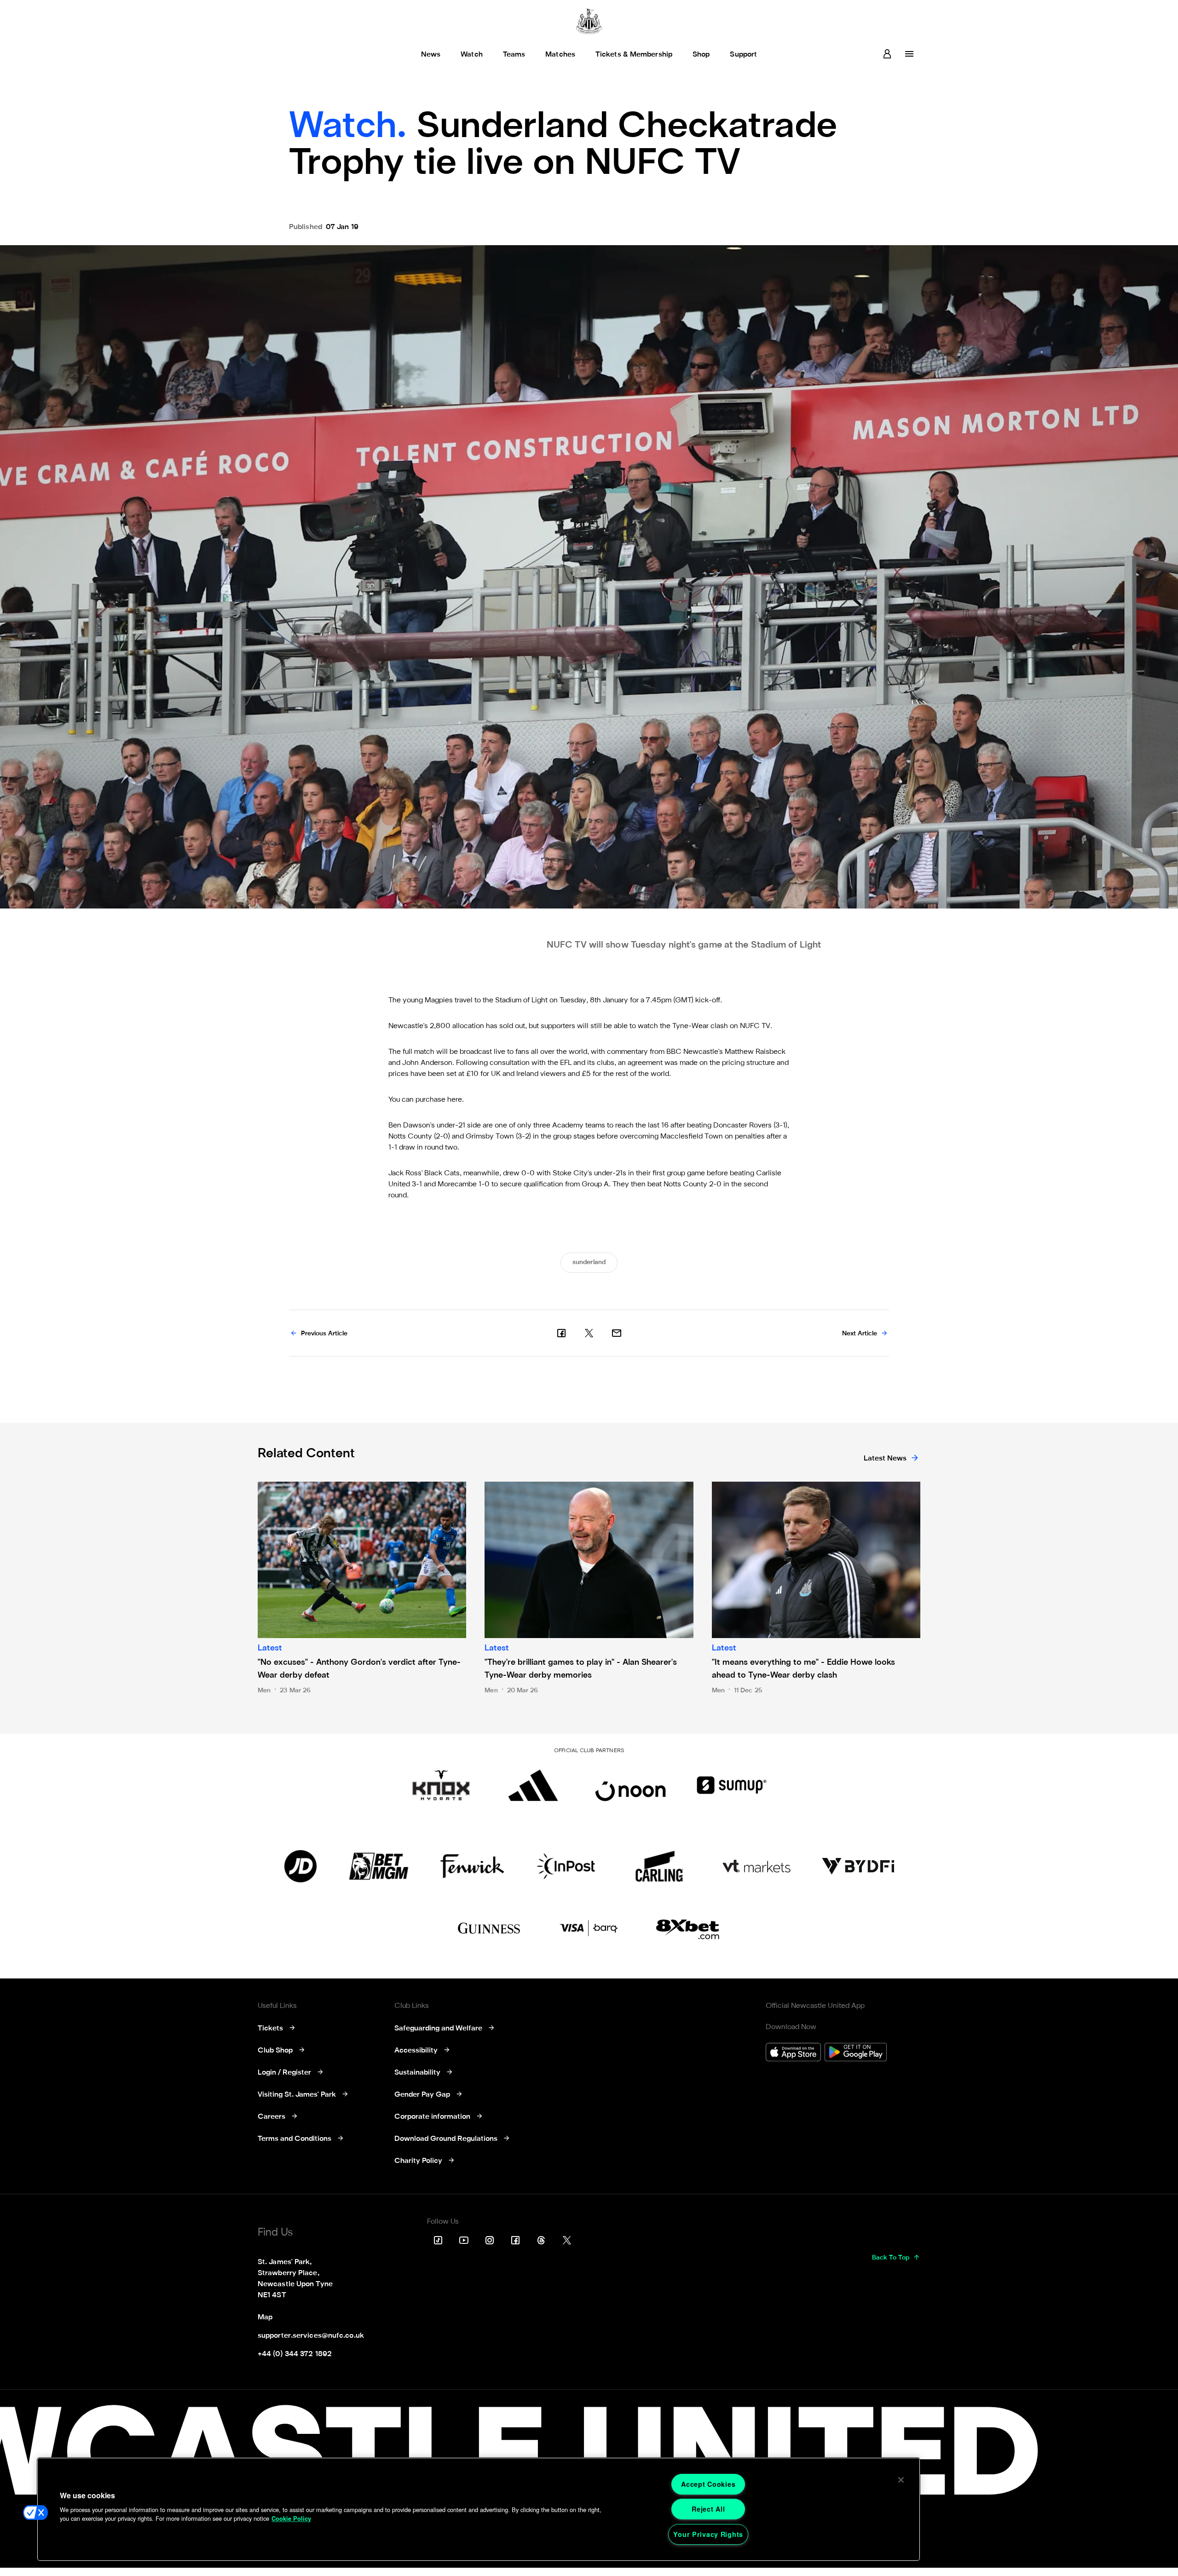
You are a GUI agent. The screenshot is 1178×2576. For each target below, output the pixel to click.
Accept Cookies (708, 2484)
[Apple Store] (793, 2053)
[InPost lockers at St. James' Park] (566, 1866)
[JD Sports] (300, 1866)
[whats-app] (617, 1333)
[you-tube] (464, 2240)
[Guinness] (490, 1929)
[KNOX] (441, 1785)
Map (265, 2317)
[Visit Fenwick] (472, 1866)
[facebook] (561, 1333)
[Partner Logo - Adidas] (533, 1785)
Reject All (708, 2509)
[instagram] (490, 2240)
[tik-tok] (438, 2240)
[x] (589, 1333)
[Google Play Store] (856, 2053)
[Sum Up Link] (732, 1785)
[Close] (901, 2480)
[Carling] (659, 1866)
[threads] (541, 2240)
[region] (479, 2509)
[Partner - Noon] (630, 1785)
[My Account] (887, 54)
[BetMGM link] (378, 1866)
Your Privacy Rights (708, 2534)
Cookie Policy (291, 2518)
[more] (909, 54)
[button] (35, 2513)
